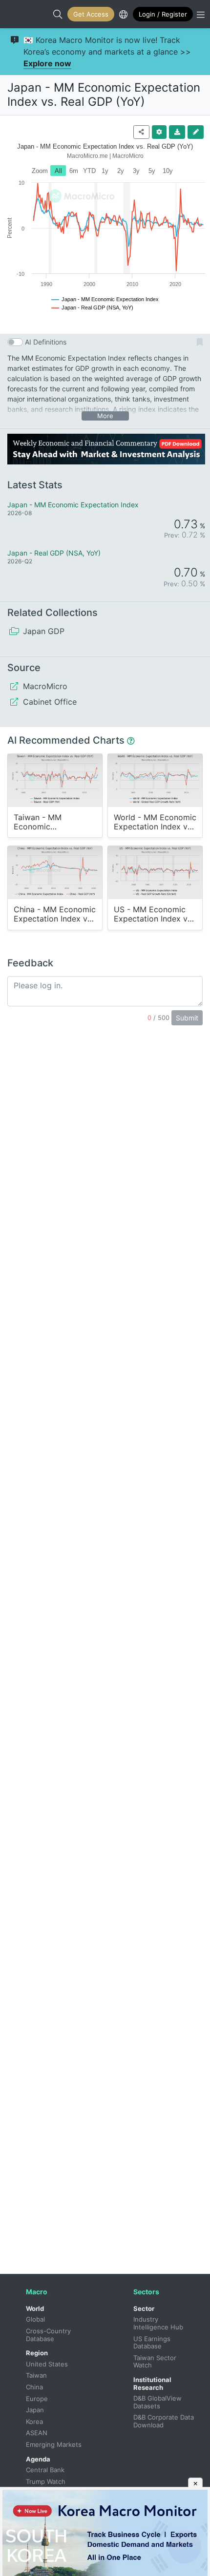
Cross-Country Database (49, 2335)
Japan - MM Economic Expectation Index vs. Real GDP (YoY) (104, 95)
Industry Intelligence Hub (158, 2323)
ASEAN (37, 2433)
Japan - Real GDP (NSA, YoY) (54, 553)
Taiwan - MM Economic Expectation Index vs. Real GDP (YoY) (53, 822)
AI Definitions (46, 342)
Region (37, 2353)
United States (47, 2364)
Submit (187, 1018)
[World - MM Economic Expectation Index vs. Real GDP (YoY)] (155, 780)
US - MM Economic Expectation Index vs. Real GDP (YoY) (154, 914)
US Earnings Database (153, 2343)
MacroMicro (18, 14)
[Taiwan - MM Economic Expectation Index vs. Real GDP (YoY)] (55, 780)
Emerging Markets (54, 2444)
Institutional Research (152, 2384)
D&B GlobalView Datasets (158, 2402)
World (35, 2308)
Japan (35, 2410)
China (34, 2387)
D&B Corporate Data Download (165, 2421)
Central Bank (45, 2470)
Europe (37, 2399)
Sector (144, 2308)
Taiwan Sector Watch (156, 2362)
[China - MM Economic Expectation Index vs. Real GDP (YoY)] (55, 872)
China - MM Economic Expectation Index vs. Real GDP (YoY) (55, 914)
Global (35, 2319)
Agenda (38, 2459)
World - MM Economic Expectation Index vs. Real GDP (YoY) (155, 822)
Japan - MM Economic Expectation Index (73, 505)
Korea (34, 2422)
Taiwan (36, 2375)
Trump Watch (46, 2481)
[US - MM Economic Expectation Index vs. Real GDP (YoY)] (155, 872)
